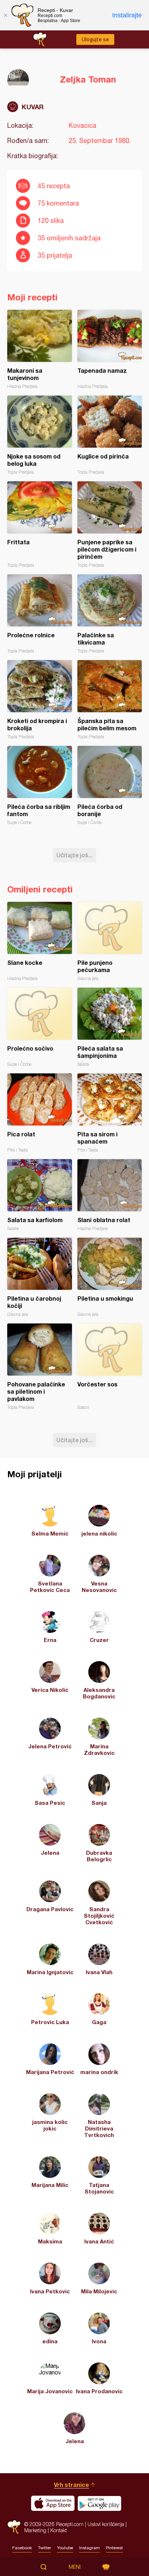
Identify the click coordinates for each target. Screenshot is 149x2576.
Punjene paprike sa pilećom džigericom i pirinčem (110, 525)
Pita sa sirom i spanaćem (110, 1113)
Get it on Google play (99, 2503)
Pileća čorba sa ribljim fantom (40, 786)
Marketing (35, 2530)
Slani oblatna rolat (110, 1195)
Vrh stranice (71, 2485)
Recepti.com (14, 2527)
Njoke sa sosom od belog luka (40, 435)
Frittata (40, 525)
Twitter (44, 2548)
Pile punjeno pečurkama (110, 941)
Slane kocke (40, 941)
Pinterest (114, 2548)
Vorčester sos (110, 1367)
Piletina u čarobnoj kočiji (40, 1277)
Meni (75, 2567)
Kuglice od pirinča (110, 435)
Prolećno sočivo (40, 1027)
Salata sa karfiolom (40, 1195)
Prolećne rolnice (40, 614)
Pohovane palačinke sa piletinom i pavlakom (40, 1367)
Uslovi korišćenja (106, 2524)
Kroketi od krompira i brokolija (40, 700)
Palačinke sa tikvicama (110, 614)
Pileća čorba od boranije (110, 786)
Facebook (22, 2548)
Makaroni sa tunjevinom (40, 349)
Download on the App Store (53, 2503)
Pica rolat (40, 1113)
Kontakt (59, 2530)
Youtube (65, 2548)
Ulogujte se (95, 39)
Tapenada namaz (110, 349)
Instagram (90, 2548)
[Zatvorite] (5, 15)
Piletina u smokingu (110, 1277)
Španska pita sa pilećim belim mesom (110, 700)
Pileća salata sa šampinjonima (110, 1027)
